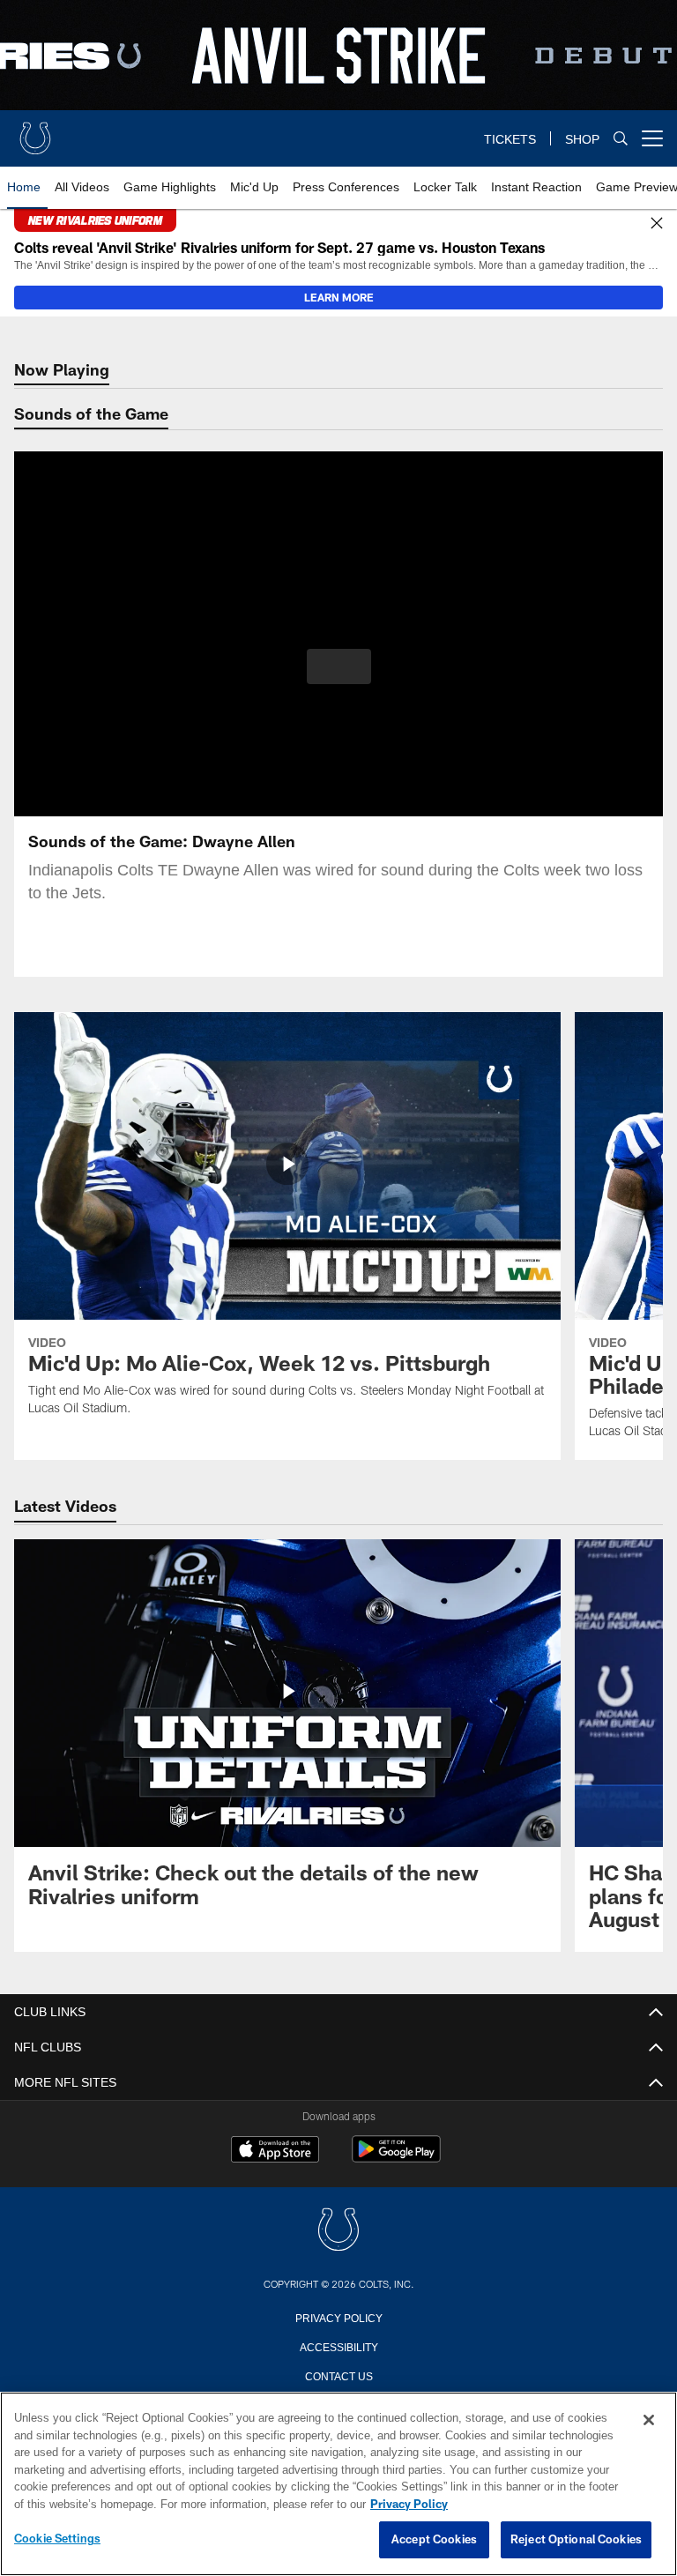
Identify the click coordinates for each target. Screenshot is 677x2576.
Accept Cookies (434, 2540)
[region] (338, 2484)
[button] (339, 666)
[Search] (621, 139)
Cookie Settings (57, 2539)
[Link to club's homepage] (35, 131)
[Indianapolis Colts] (338, 2231)
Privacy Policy (338, 2317)
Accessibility (338, 2346)
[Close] (657, 224)
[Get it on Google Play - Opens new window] (396, 2158)
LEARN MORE (339, 297)
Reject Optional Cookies (576, 2540)
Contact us (338, 2375)
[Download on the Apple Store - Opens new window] (275, 2151)
